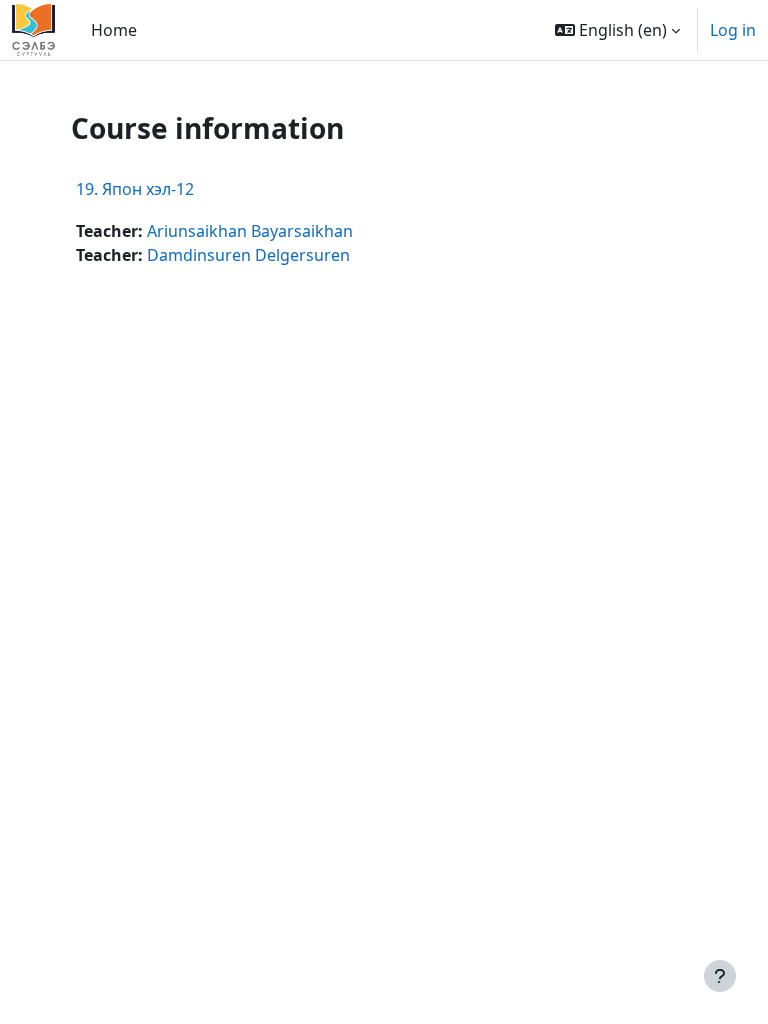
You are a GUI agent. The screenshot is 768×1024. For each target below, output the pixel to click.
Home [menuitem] (114, 30)
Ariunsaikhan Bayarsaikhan (250, 231)
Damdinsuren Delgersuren (248, 255)
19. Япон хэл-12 (135, 189)
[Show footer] (720, 976)
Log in (733, 30)
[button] (617, 30)
